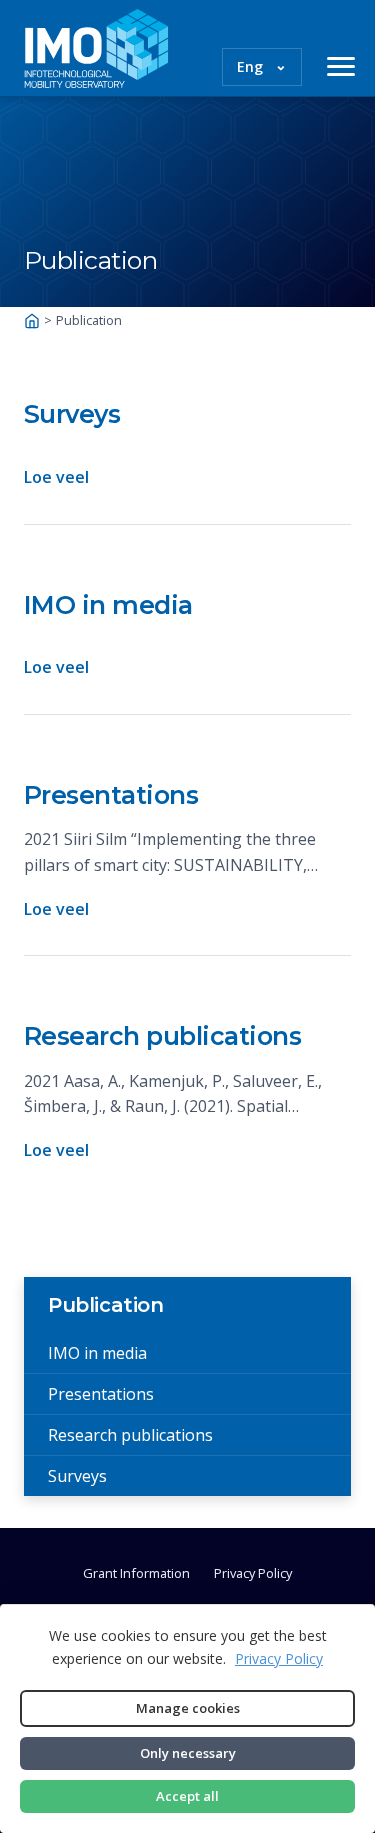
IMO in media (108, 605)
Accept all (187, 1796)
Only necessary (188, 1753)
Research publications (163, 1036)
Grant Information (136, 1573)
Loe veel (56, 477)
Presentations (111, 795)
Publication (106, 1305)
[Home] (32, 320)
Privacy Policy (253, 1573)
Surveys (72, 414)
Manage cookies (188, 1708)
